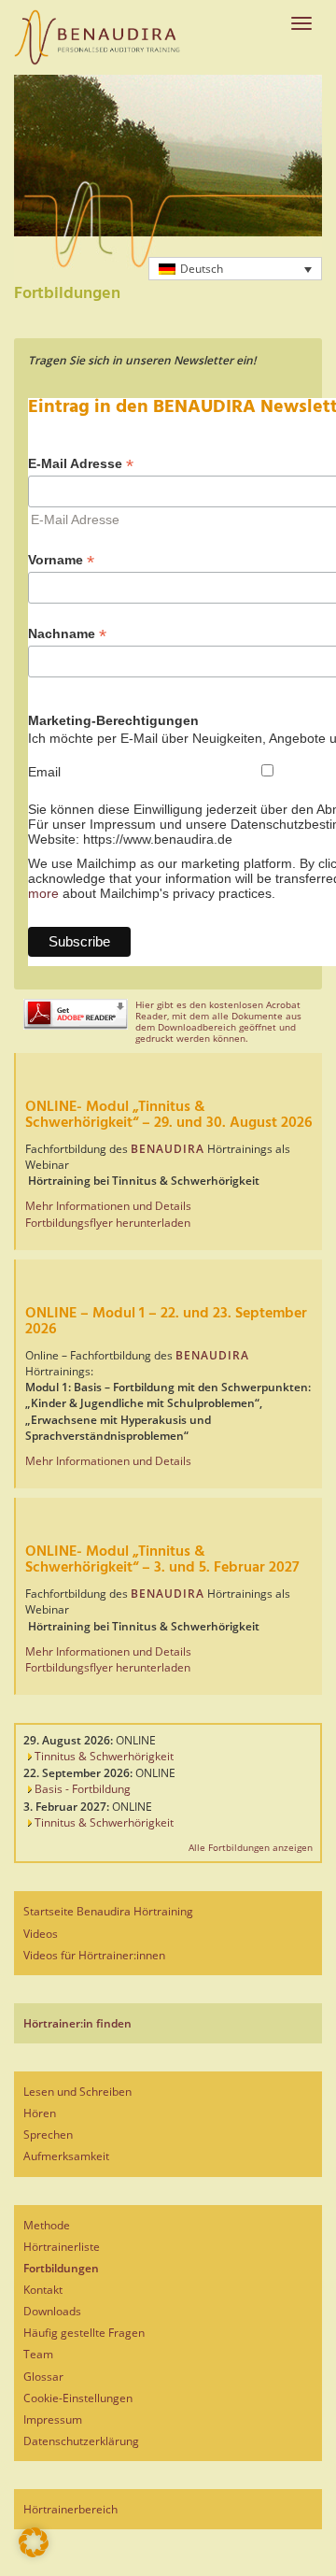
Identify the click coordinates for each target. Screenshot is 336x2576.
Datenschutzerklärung (81, 2441)
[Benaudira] (97, 37)
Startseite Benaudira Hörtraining (108, 1911)
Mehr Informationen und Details (108, 1206)
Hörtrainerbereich (70, 2509)
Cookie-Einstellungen (78, 2398)
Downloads (52, 2311)
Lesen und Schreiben (77, 2092)
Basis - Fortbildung (81, 1789)
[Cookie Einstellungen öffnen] (34, 2553)
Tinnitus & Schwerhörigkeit (103, 1756)
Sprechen (48, 2135)
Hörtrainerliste (62, 2247)
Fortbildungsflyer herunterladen (108, 1223)
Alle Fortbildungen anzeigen (251, 1847)
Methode (47, 2225)
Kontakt (43, 2290)
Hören (40, 2113)
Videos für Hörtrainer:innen (94, 1955)
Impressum (53, 2419)
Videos (41, 1934)
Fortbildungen (61, 2268)
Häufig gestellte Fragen (84, 2333)
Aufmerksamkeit (66, 2156)
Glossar (43, 2377)
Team (38, 2354)
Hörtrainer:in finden (77, 2023)
